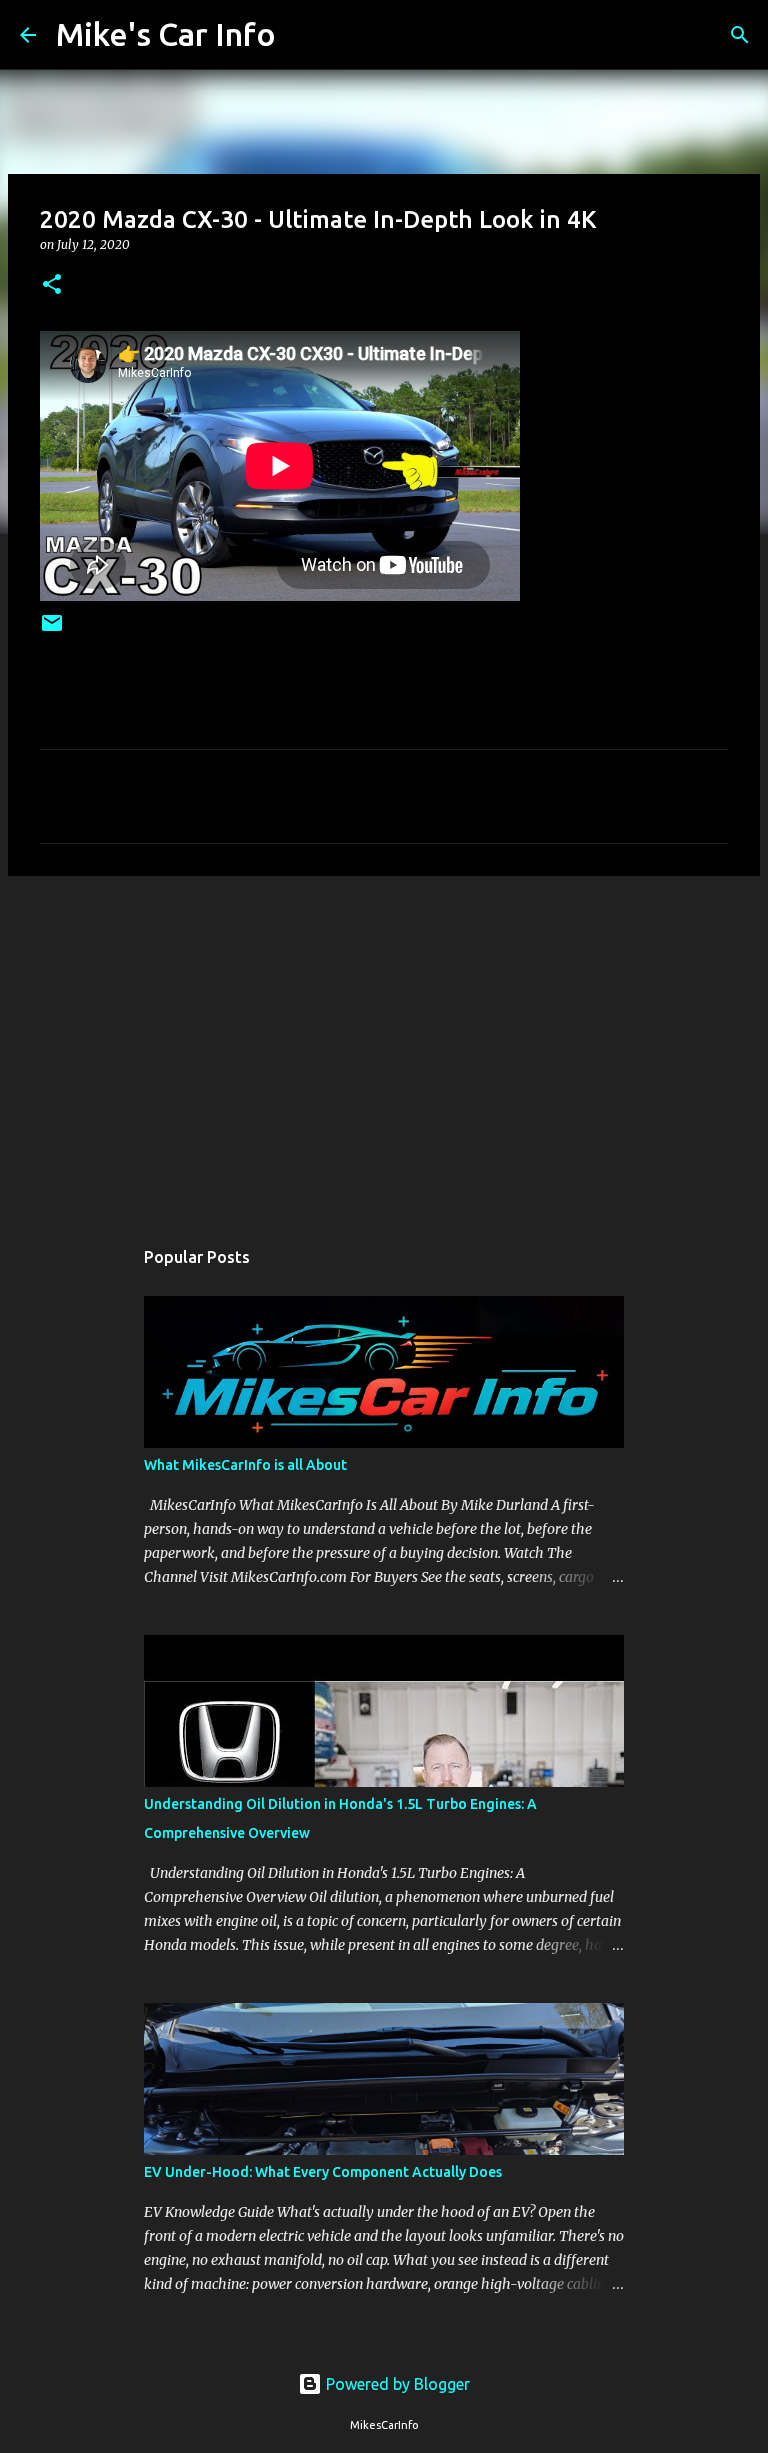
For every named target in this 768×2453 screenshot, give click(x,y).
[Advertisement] (384, 1046)
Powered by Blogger (396, 2384)
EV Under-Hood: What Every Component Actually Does (323, 2172)
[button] (52, 285)
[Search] (304, 35)
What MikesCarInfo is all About (245, 1465)
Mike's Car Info (166, 34)
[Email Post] (52, 630)
